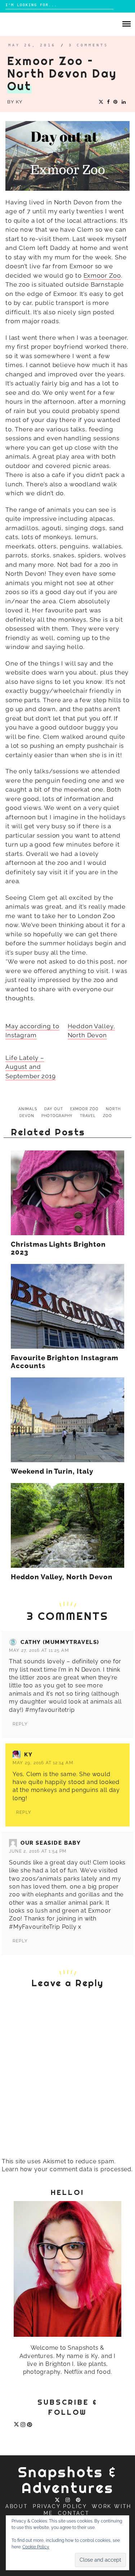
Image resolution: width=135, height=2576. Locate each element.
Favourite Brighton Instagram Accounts (65, 1362)
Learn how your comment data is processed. (67, 2169)
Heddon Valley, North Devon (62, 1577)
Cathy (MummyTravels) (60, 1642)
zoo (107, 1116)
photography (57, 1116)
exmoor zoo (84, 1109)
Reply (20, 1724)
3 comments (89, 45)
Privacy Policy (60, 2506)
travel (88, 1116)
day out (54, 1109)
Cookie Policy (36, 2547)
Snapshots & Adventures (67, 2480)
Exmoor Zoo (102, 275)
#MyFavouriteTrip (35, 1927)
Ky (19, 102)
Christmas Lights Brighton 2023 (58, 1248)
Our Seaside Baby (51, 1843)
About (17, 2506)
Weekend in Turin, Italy (52, 1472)
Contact (74, 2513)
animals (28, 1109)
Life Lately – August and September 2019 (31, 1067)
